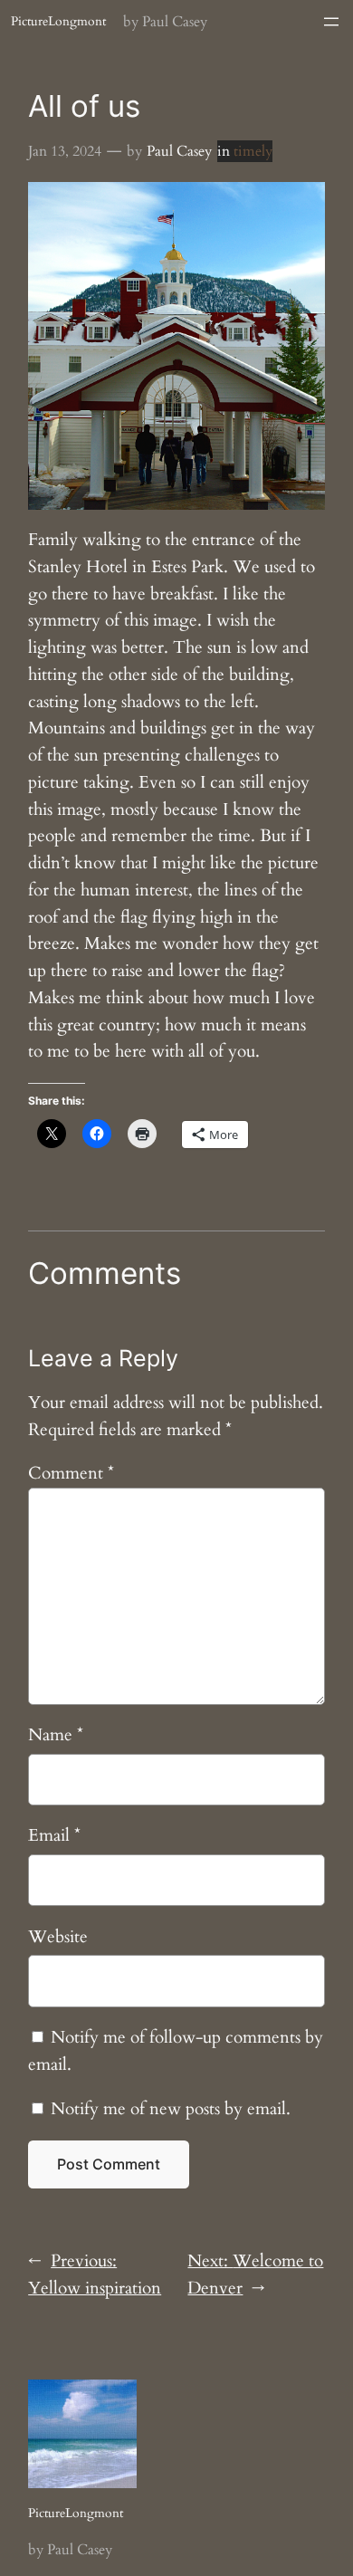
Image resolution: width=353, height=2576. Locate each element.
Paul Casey (179, 151)
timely (253, 151)
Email (54, 1835)
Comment (71, 1473)
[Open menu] (331, 22)
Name (56, 1735)
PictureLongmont (58, 21)
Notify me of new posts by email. (171, 2109)
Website (58, 1937)
